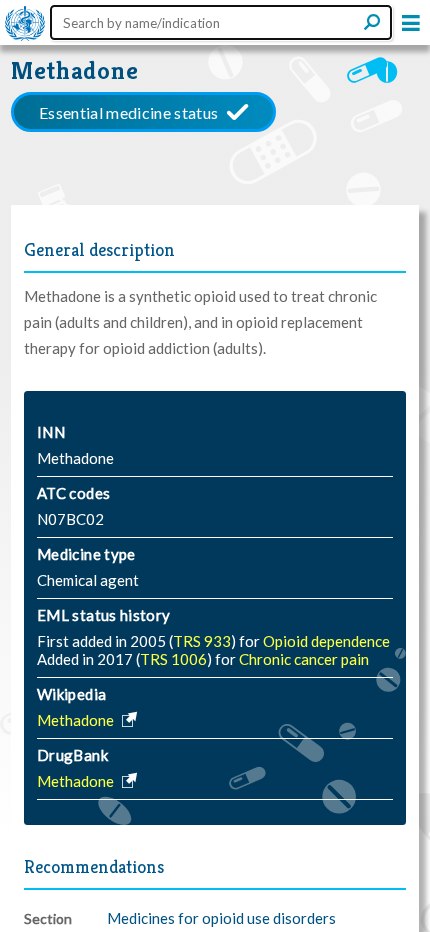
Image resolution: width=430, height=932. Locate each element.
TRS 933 (202, 641)
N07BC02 (70, 519)
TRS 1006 (173, 659)
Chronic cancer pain (304, 659)
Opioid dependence (326, 641)
